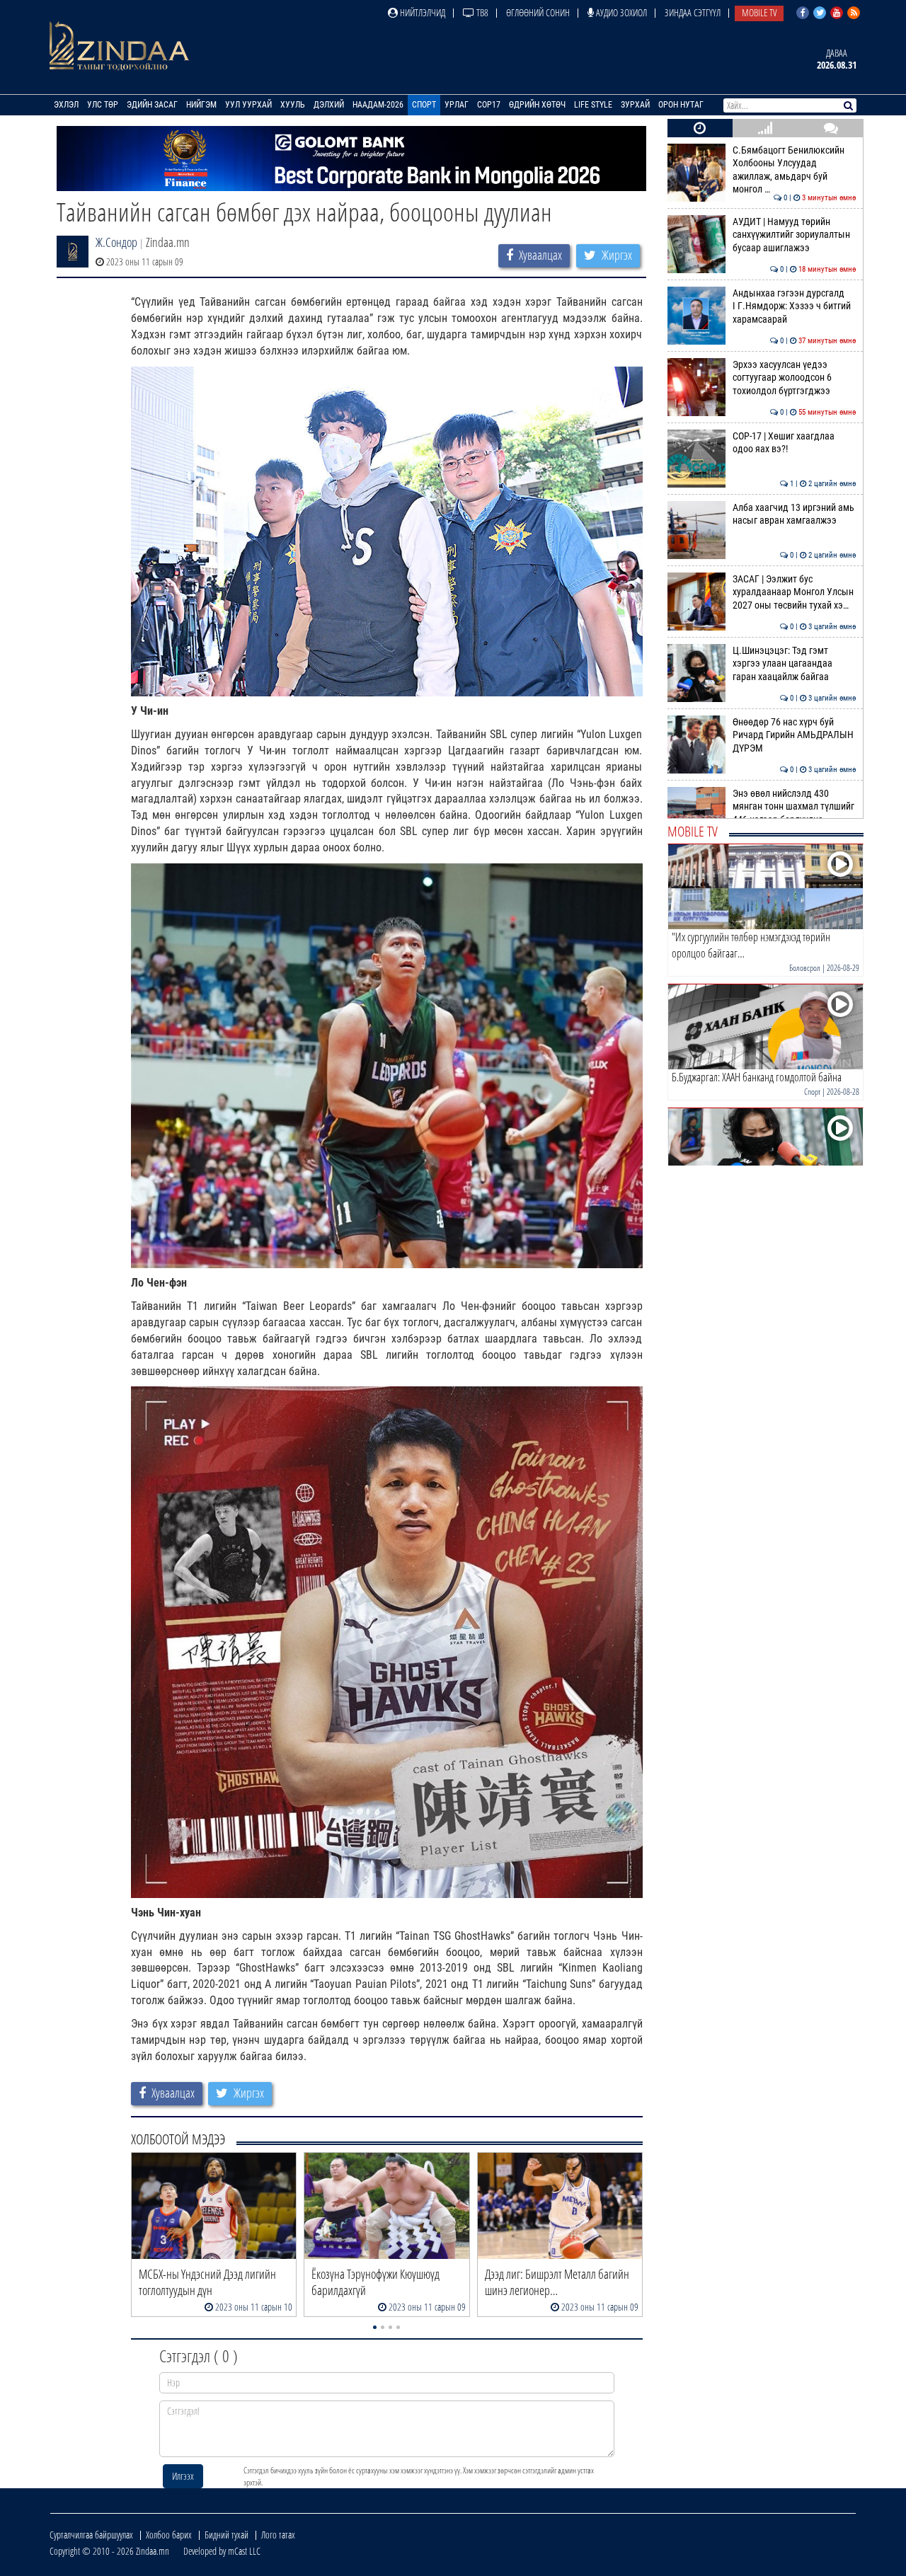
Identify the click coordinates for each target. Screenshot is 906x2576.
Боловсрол (805, 968)
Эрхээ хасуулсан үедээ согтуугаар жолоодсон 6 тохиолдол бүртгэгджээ (795, 378)
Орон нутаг (681, 105)
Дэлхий (329, 105)
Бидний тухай (226, 2535)
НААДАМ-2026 (378, 105)
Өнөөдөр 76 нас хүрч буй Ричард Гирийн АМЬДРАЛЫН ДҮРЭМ (795, 735)
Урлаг (457, 105)
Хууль (293, 105)
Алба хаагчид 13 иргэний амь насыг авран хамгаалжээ (795, 514)
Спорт (424, 105)
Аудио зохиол (620, 12)
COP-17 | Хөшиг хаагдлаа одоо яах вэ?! (795, 443)
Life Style (593, 105)
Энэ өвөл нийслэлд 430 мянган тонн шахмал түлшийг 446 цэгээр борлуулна (795, 807)
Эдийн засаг (152, 105)
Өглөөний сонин (538, 12)
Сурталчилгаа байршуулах (91, 2535)
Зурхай (635, 105)
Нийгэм (201, 105)
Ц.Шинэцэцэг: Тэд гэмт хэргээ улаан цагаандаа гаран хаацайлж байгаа (795, 664)
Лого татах (278, 2535)
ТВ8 (481, 12)
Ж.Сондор (116, 242)
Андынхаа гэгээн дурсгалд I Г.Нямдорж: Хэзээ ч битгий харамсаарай (795, 306)
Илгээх (183, 2476)
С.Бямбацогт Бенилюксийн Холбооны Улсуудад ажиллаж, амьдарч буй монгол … (795, 170)
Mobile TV (759, 12)
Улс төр (103, 105)
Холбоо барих (169, 2535)
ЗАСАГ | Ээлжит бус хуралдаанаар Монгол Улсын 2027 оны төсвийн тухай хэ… (795, 592)
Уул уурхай (248, 105)
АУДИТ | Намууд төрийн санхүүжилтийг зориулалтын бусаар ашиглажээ (795, 235)
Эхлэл (66, 105)
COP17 (489, 105)
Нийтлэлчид (422, 12)
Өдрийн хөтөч (537, 105)
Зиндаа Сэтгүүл (693, 12)
